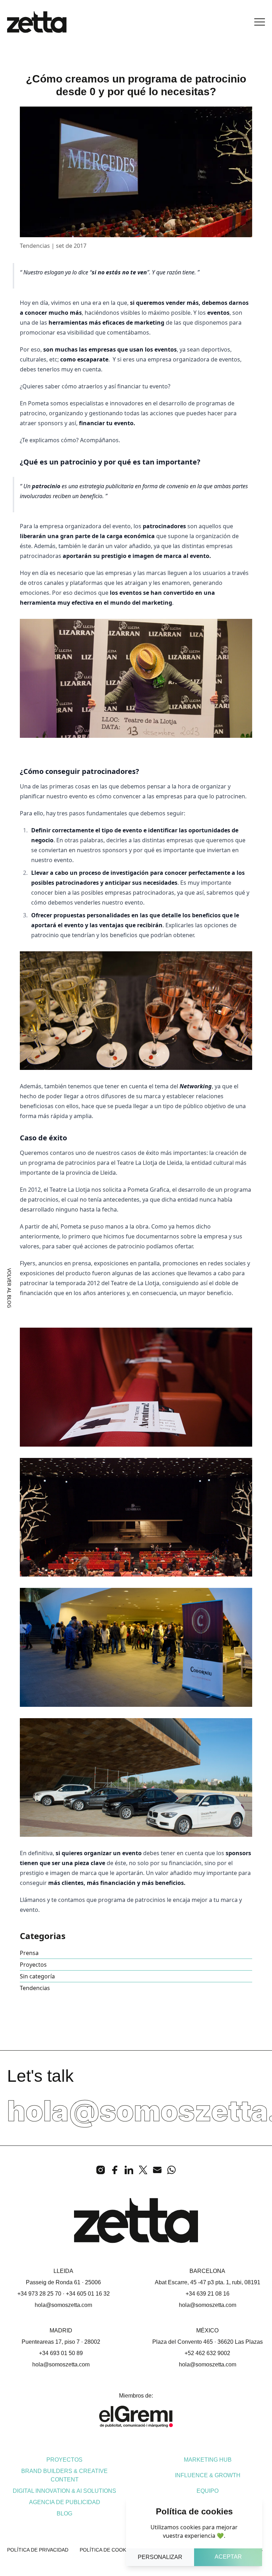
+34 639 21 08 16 (208, 2294)
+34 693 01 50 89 (61, 2353)
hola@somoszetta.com (63, 2305)
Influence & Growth (208, 2475)
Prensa (29, 1953)
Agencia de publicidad (65, 2502)
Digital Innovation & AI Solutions (64, 2491)
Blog (64, 2514)
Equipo (208, 2491)
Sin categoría (37, 1976)
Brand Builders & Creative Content (64, 2475)
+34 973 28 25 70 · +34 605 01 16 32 (64, 2294)
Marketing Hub (208, 2460)
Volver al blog (9, 1288)
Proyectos (33, 1965)
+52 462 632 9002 (207, 2353)
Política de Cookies (107, 2550)
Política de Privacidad (38, 2550)
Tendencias (35, 1988)
